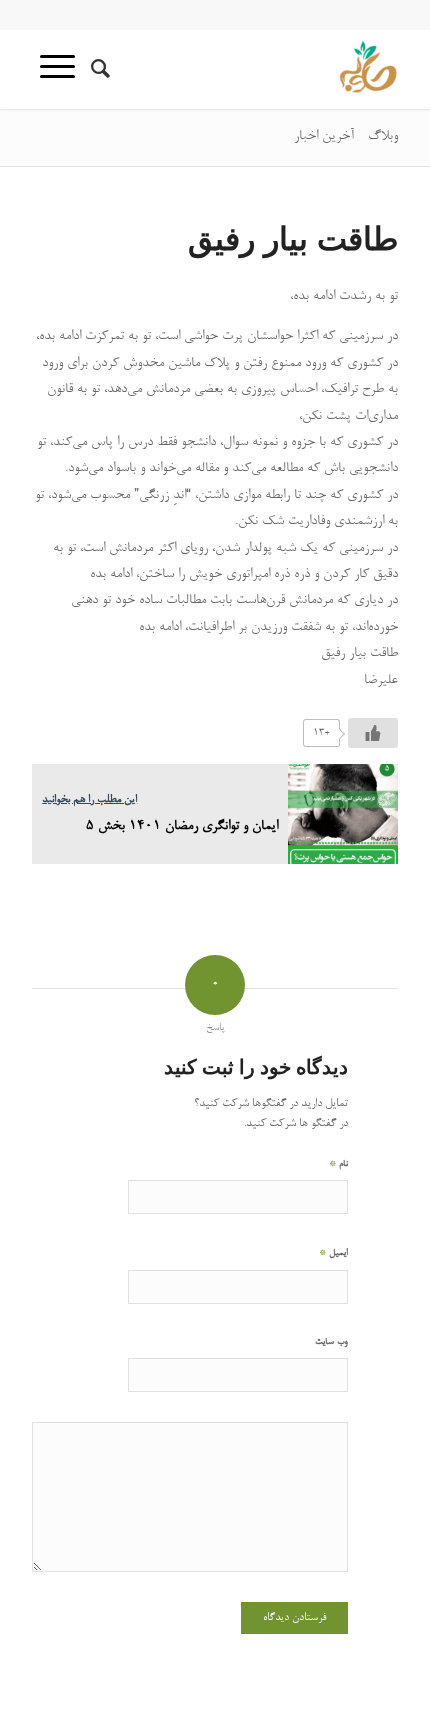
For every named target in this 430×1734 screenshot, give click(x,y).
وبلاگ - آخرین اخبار (346, 137)
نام (338, 1163)
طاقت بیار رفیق (293, 237)
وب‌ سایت (331, 1342)
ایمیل (333, 1252)
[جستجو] (97, 69)
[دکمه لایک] (373, 733)
